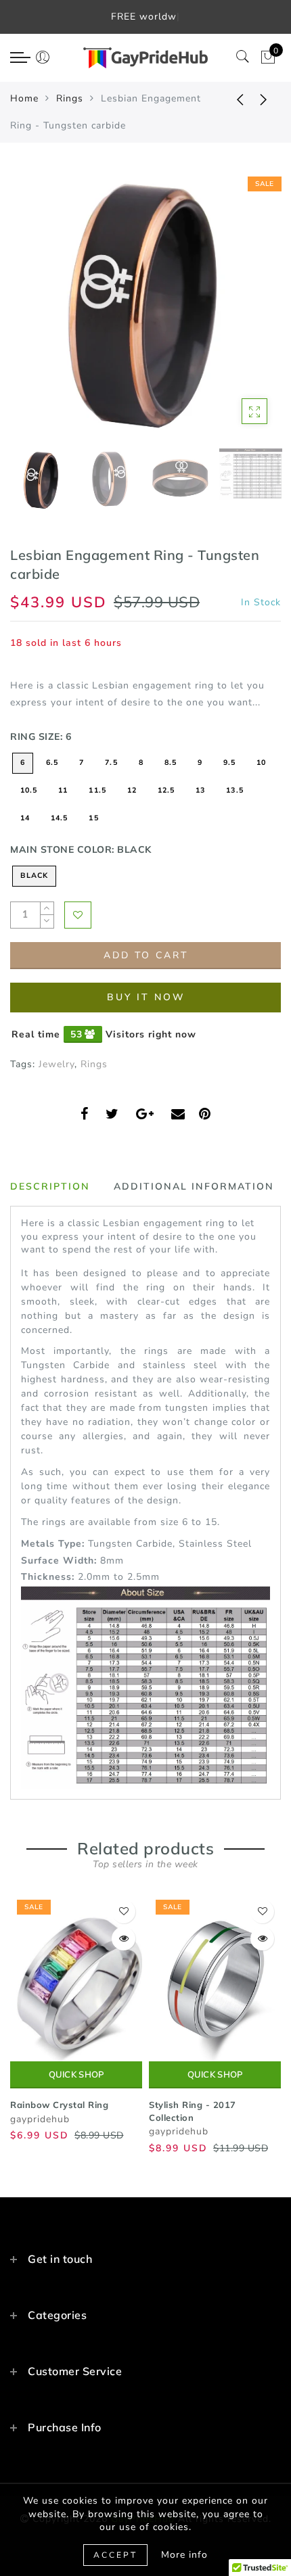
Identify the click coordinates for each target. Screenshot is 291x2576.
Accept (115, 2555)
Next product (264, 99)
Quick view (124, 1939)
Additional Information (194, 1186)
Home (24, 98)
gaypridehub (40, 2119)
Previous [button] (35, 313)
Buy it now (146, 997)
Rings (70, 98)
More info (184, 2555)
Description (50, 1186)
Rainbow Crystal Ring (59, 2105)
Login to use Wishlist (78, 915)
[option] (145, 306)
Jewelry (57, 1064)
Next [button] (239, 313)
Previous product (230, 99)
